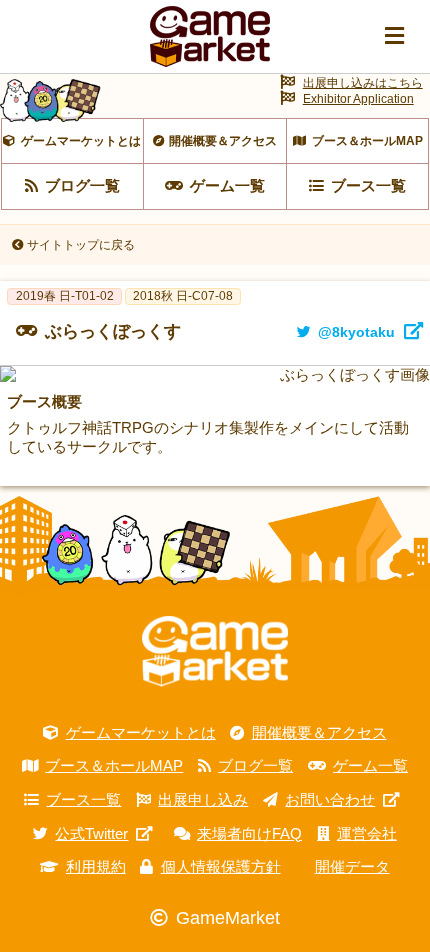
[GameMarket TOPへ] (215, 651)
